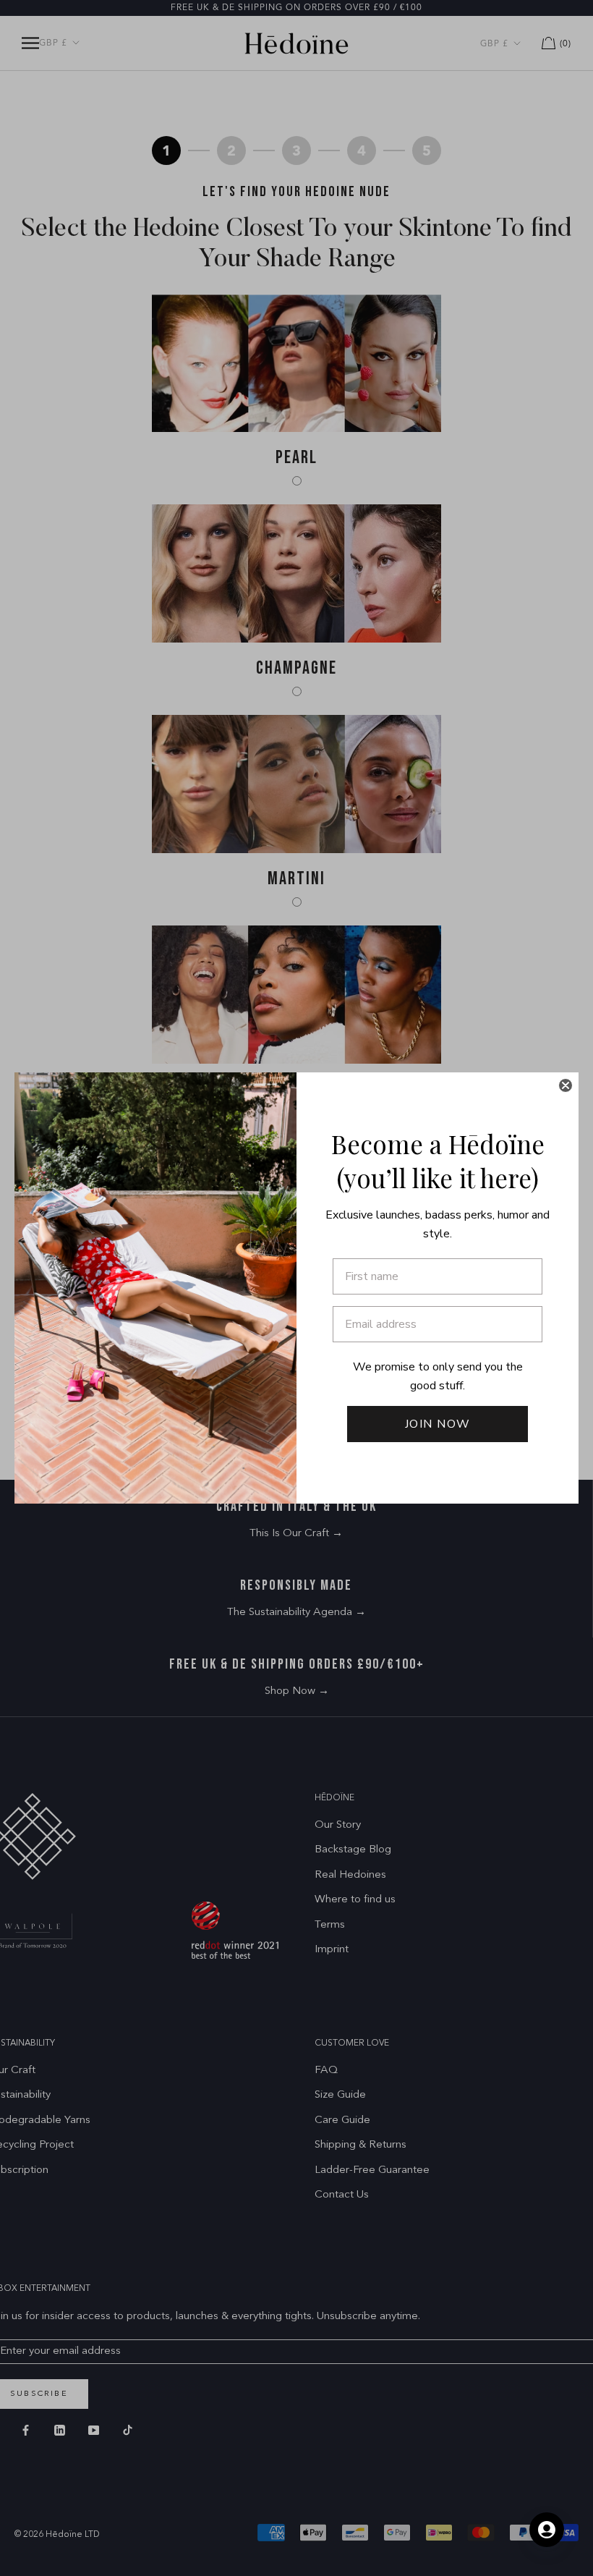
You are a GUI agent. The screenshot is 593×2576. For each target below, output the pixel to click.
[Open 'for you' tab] (547, 2530)
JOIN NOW (438, 1424)
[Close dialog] (566, 1085)
